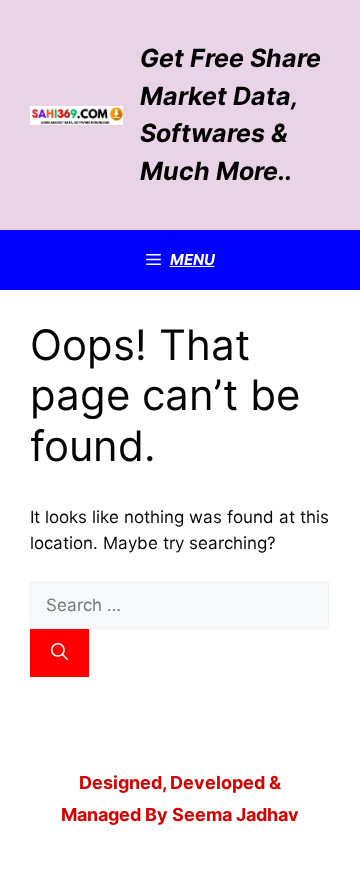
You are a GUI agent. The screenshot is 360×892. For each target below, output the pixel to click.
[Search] (59, 653)
